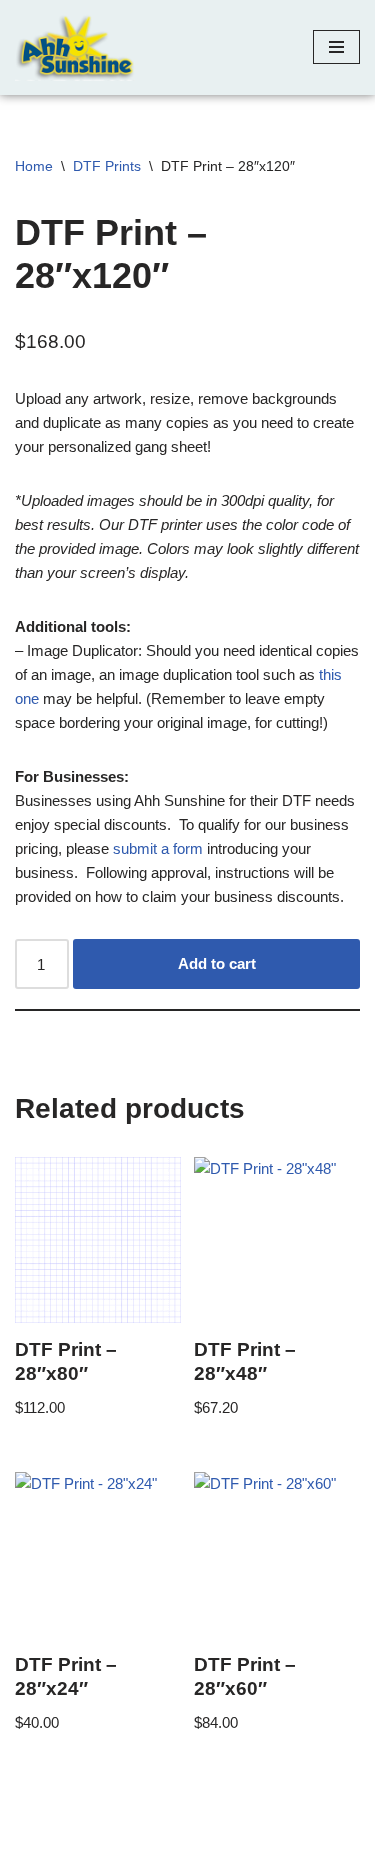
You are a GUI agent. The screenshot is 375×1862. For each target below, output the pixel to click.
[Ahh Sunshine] (75, 47)
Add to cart (217, 963)
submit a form (158, 848)
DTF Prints (107, 166)
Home (34, 166)
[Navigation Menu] (336, 47)
